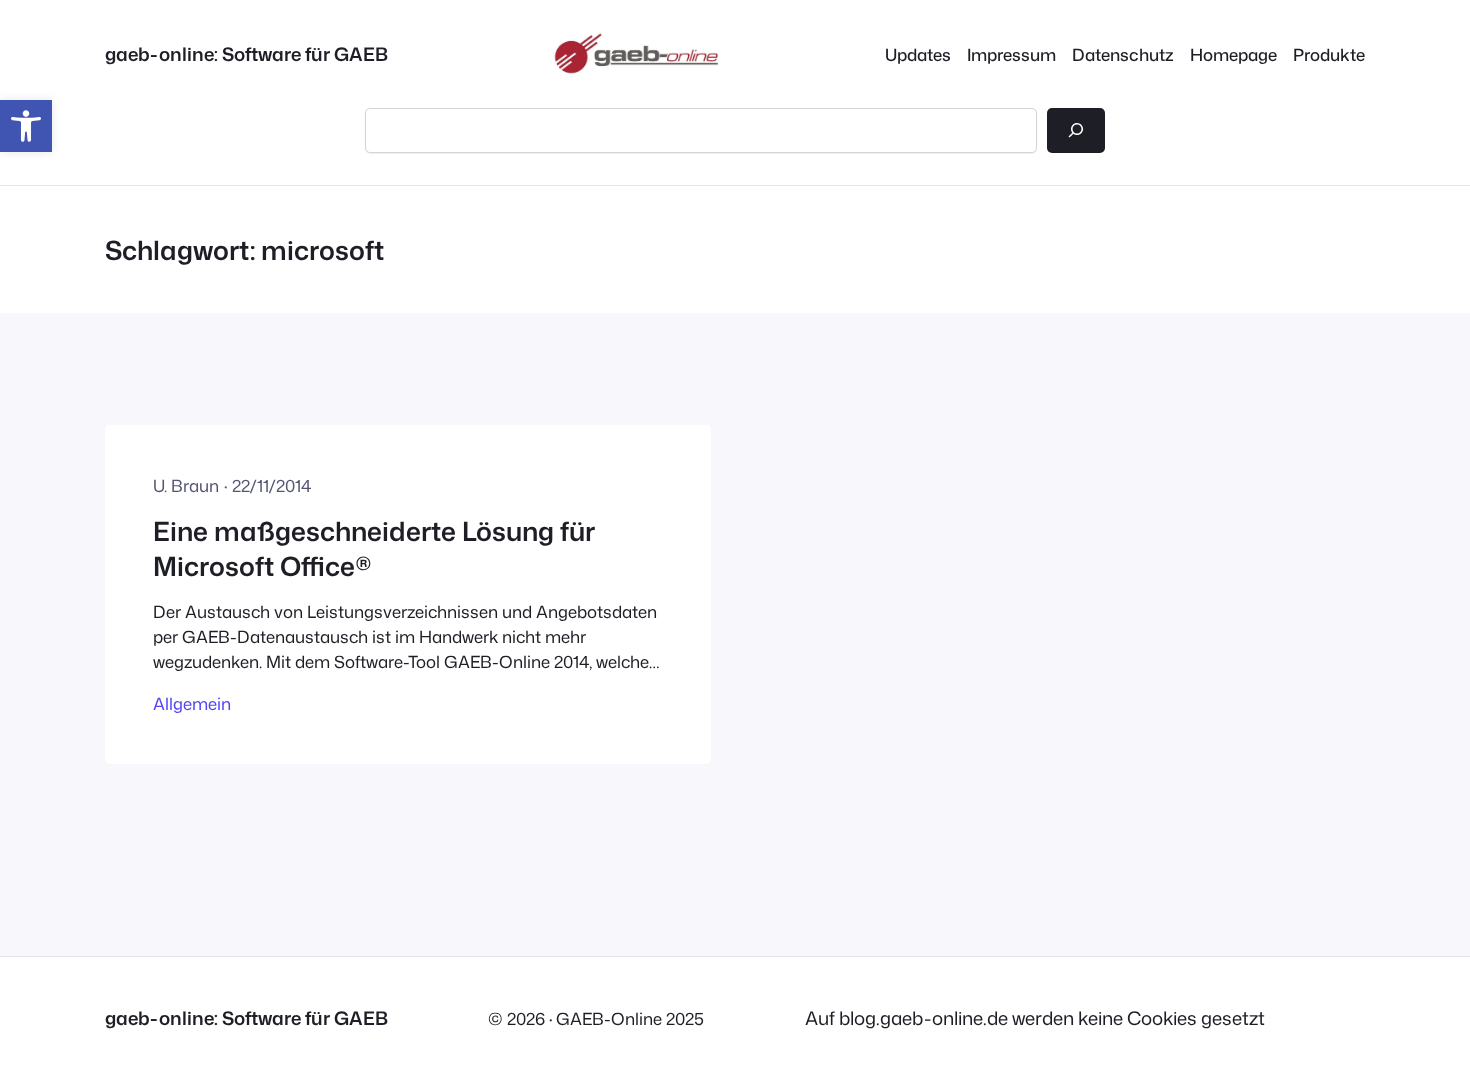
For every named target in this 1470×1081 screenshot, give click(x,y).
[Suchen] (1076, 130)
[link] (26, 126)
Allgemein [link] (192, 703)
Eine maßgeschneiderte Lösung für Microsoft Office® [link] (374, 548)
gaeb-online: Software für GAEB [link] (246, 54)
